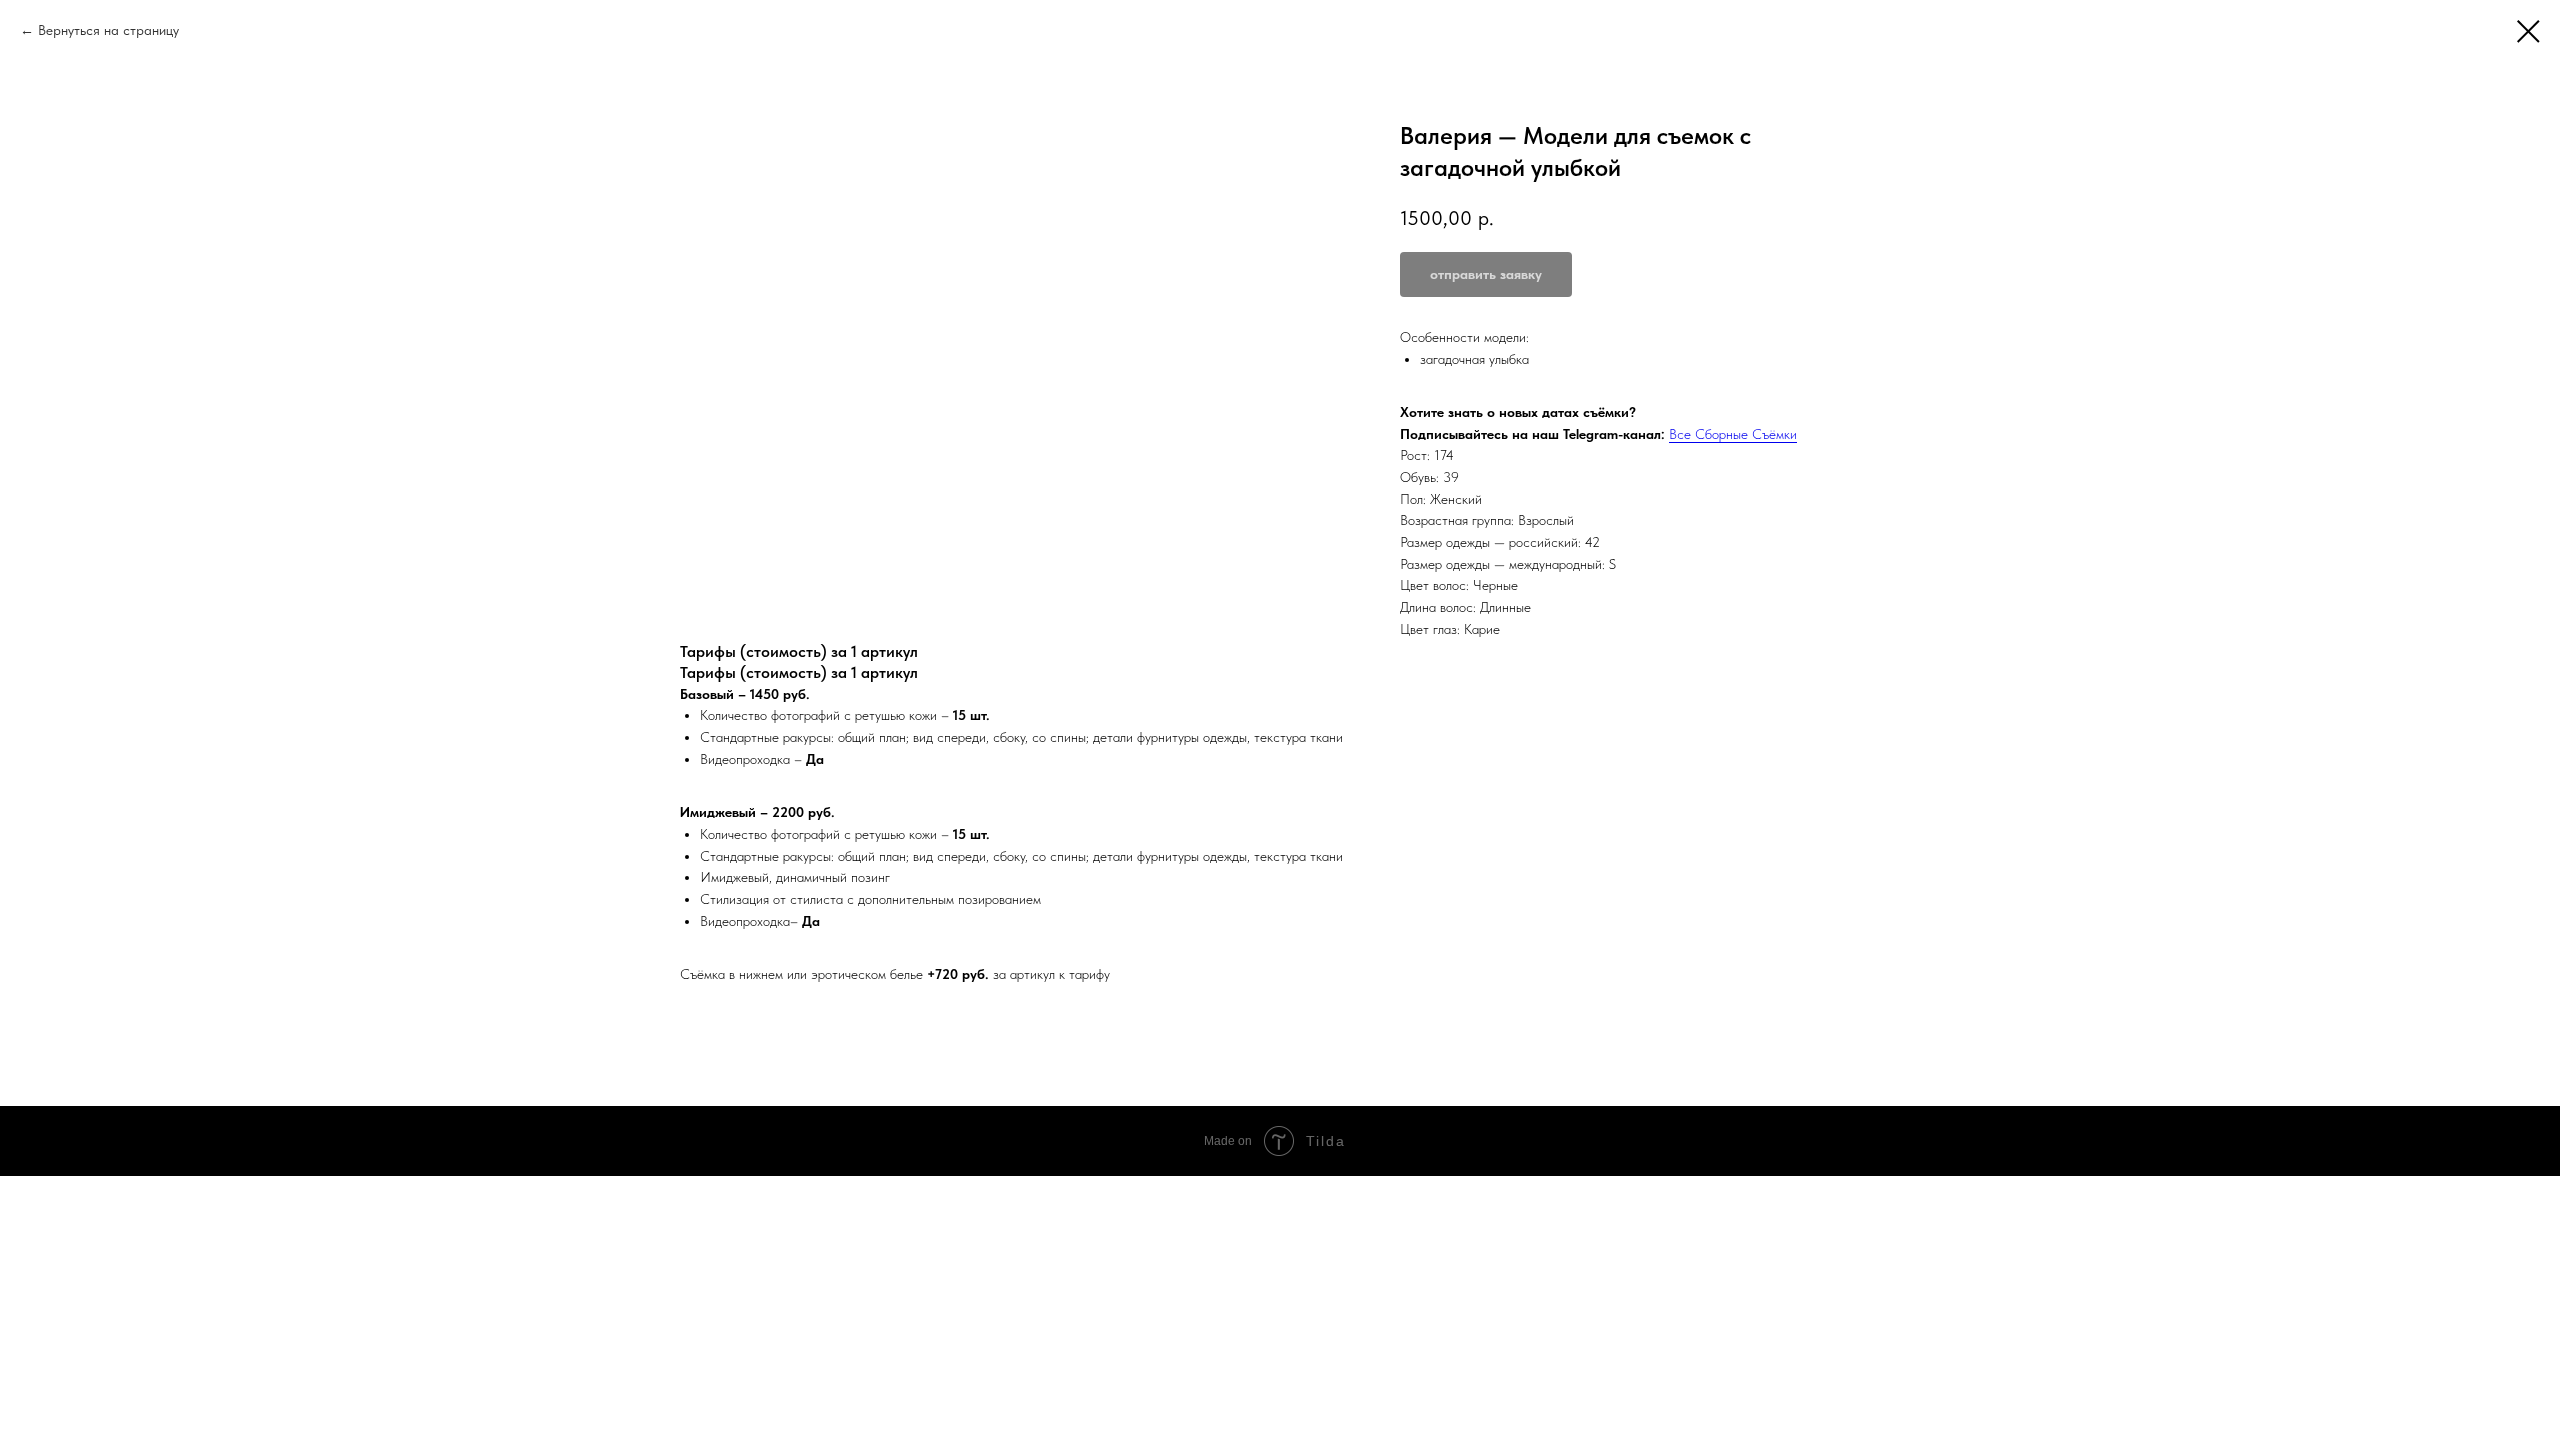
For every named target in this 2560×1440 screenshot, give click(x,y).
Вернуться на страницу (108, 30)
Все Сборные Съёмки (1733, 434)
